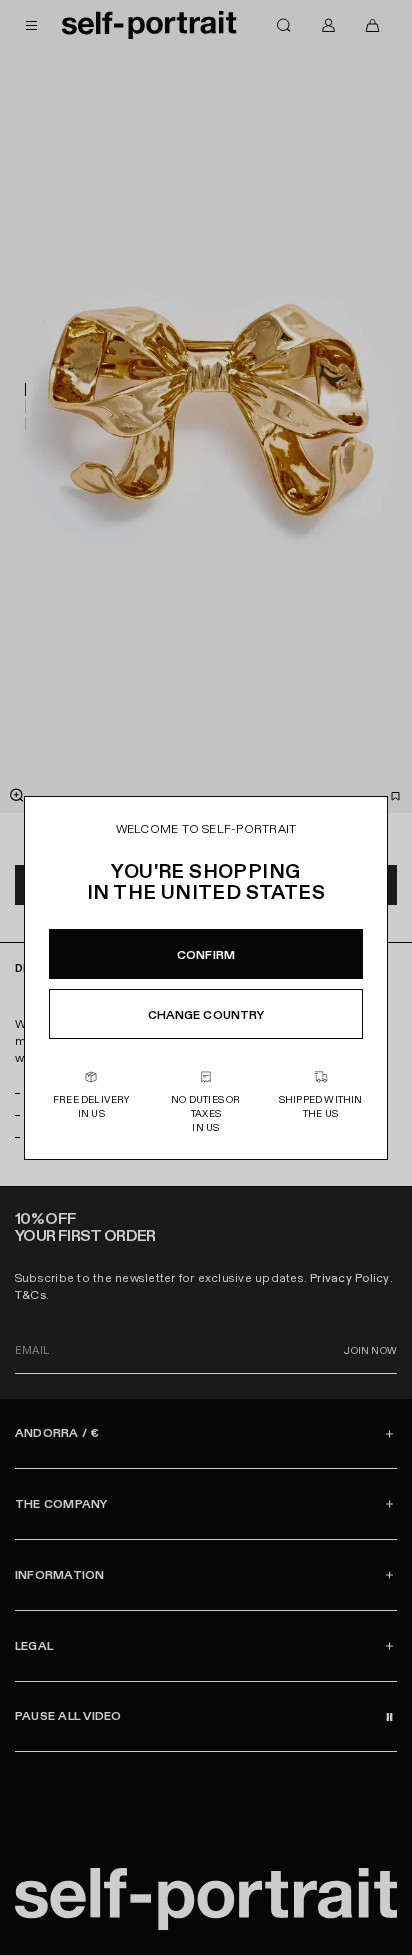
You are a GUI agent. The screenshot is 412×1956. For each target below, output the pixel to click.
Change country (206, 1015)
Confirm (206, 955)
